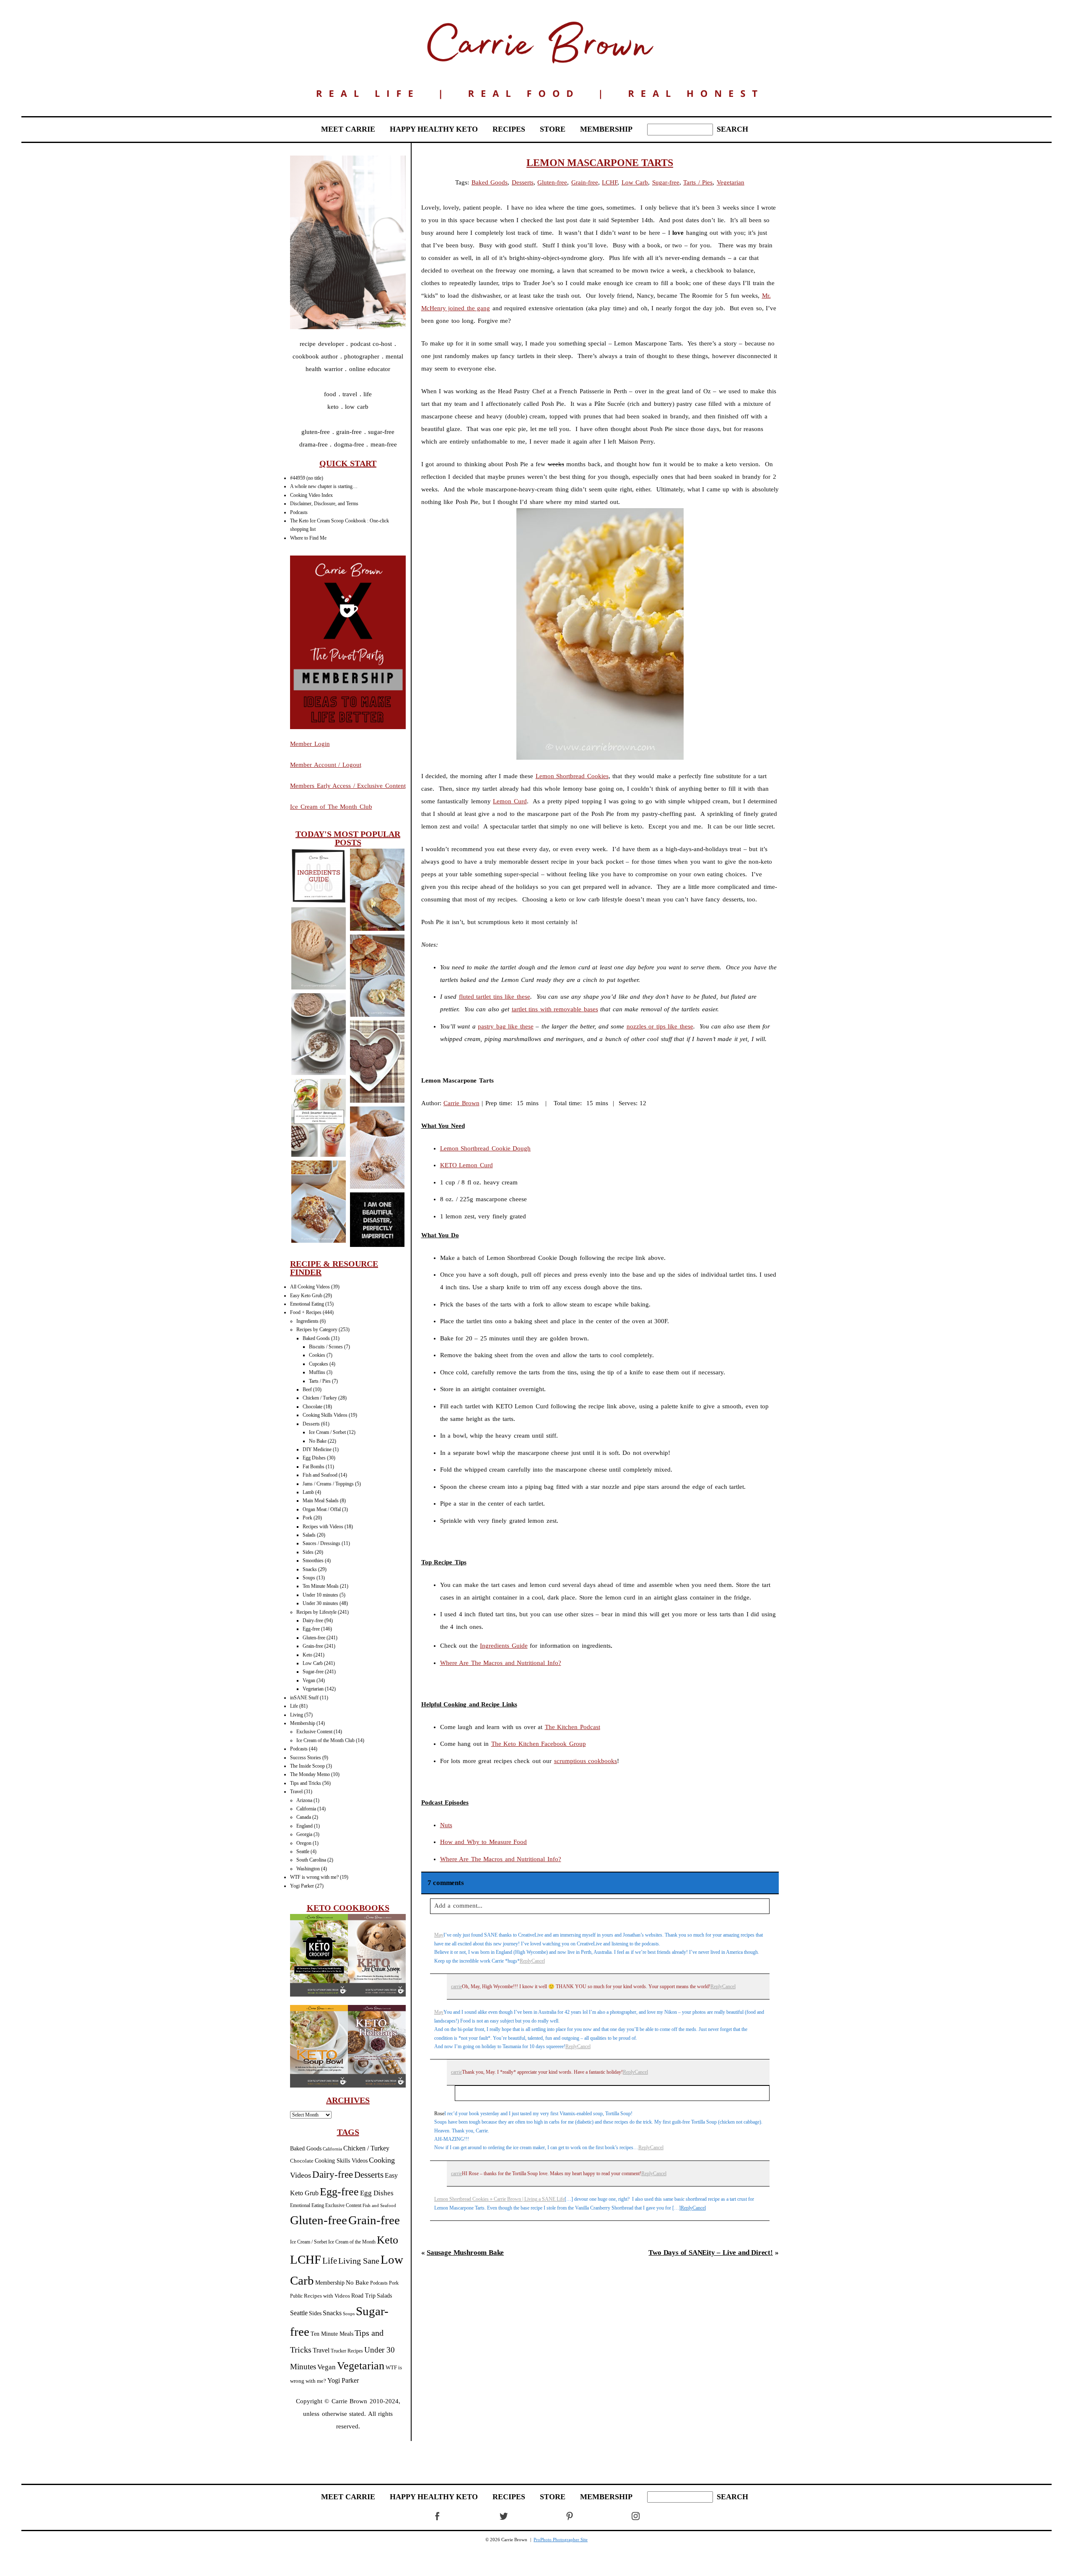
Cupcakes (319, 1364)
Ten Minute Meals (321, 1586)
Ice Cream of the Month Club (325, 1740)
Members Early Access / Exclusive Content (348, 786)
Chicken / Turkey (320, 1398)
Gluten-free (314, 1638)
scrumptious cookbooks (586, 1761)
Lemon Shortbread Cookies (572, 776)
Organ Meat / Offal (322, 1509)
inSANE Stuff (304, 1698)
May (439, 1935)
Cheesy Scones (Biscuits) (377, 890)
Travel (296, 1792)
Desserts (311, 1424)
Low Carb (313, 1663)
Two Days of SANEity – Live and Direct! (711, 2253)
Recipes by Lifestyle (316, 1612)
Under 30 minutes (320, 1603)
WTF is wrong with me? (314, 1877)
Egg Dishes (314, 1458)
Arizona (304, 1800)
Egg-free (311, 1629)
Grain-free (313, 1646)
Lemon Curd (510, 801)
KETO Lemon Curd (467, 1165)
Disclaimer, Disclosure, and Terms (324, 504)
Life (294, 1706)
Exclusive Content (314, 1732)
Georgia (304, 1834)
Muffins (317, 1372)
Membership (303, 1723)
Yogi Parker (302, 1886)
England (305, 1826)
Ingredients (307, 1321)
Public (296, 2296)
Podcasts (299, 512)
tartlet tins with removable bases (555, 1009)
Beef (307, 1389)
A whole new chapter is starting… (324, 486)
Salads (309, 1535)
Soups (309, 1578)
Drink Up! (318, 1119)
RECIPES (509, 129)
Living (297, 1715)
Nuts (446, 1825)
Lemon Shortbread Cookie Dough (486, 1148)
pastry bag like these (506, 1026)
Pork (307, 1518)
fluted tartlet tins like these (495, 997)
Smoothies (313, 1561)
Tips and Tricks (306, 1783)
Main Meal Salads (321, 1501)
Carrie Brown (461, 1103)
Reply (526, 1961)
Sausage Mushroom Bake (465, 2253)
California (306, 1809)
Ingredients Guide (504, 1646)
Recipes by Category (317, 1330)
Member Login (310, 744)
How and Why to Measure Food (484, 1842)
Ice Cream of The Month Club (331, 807)
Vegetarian (313, 1689)
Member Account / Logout (326, 765)
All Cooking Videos (310, 1287)
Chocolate (312, 1407)
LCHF (306, 2259)
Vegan (309, 1680)
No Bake (318, 1441)
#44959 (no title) (307, 478)
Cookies (317, 1355)
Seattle (303, 1851)
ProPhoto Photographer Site (561, 2540)
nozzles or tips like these (660, 1026)
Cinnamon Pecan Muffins (377, 1148)
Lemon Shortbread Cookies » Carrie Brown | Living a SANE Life (499, 2199)
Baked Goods (316, 1338)
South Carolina (311, 1860)
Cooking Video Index (311, 495)
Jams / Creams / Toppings (328, 1484)
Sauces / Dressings (321, 1543)
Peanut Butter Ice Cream (318, 949)
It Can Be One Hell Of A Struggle (377, 1220)
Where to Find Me (308, 538)
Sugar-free (313, 1672)
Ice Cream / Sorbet (327, 1432)
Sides (308, 1552)
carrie (456, 1987)
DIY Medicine (317, 1449)
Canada (304, 1817)
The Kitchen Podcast (573, 1727)
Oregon (304, 1843)
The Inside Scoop (307, 1766)
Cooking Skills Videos (325, 1415)
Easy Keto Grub (306, 1296)
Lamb (308, 1492)
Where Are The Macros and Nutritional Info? (501, 1663)
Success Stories (306, 1758)
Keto (307, 1655)
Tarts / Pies (320, 1381)
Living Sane (359, 2261)
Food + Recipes (306, 1312)
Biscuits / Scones (326, 1347)
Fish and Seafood (320, 1475)
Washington (308, 1869)
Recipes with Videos (323, 1527)
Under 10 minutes (320, 1595)
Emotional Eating (307, 1304)
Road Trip (363, 2296)
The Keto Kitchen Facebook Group (539, 1744)
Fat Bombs (314, 1467)
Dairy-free (313, 1620)
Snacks (310, 1569)
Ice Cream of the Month (352, 2242)
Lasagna (318, 1203)
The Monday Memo (310, 1774)
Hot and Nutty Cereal (318, 1035)
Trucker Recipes (347, 2351)
